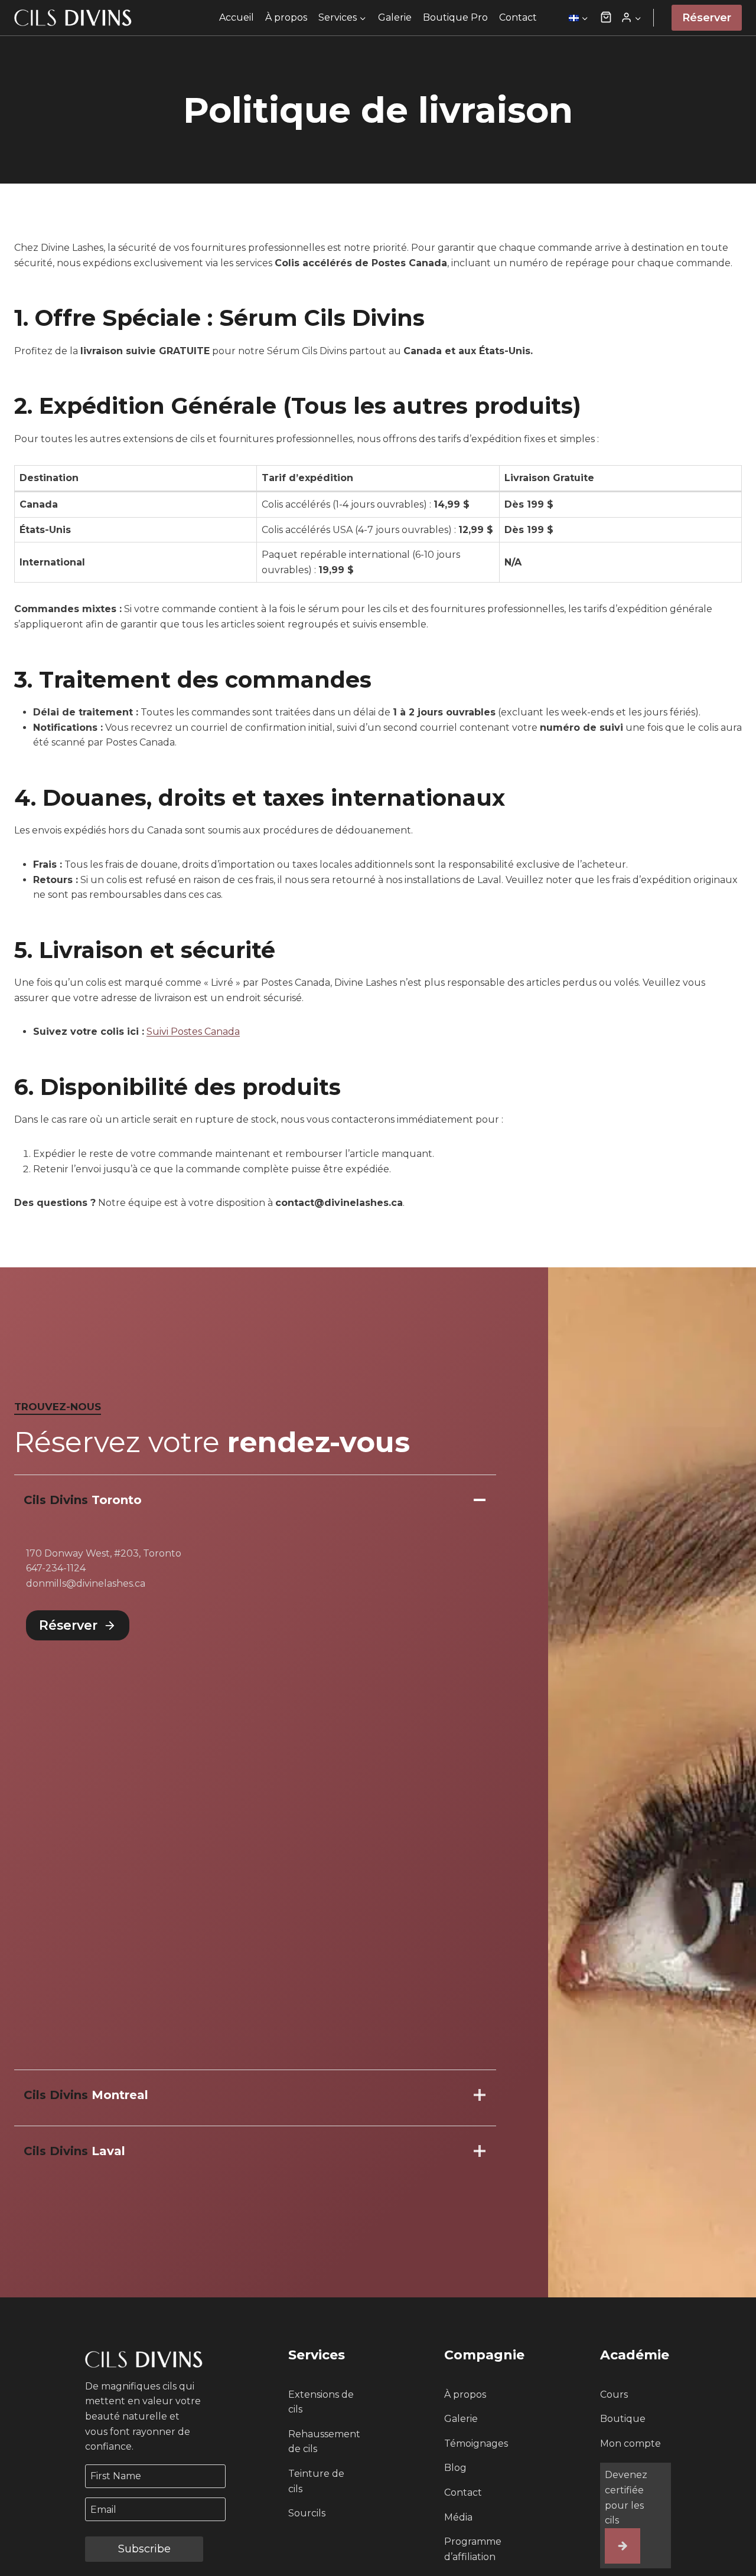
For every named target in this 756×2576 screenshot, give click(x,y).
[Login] (631, 18)
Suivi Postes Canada (193, 1032)
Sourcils (307, 2513)
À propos (286, 17)
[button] (606, 18)
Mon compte (630, 2443)
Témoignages (476, 2443)
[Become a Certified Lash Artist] (623, 2546)
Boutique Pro (455, 17)
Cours (614, 2394)
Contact (518, 17)
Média (458, 2517)
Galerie (395, 17)
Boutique (623, 2419)
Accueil (237, 17)
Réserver (707, 18)
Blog (455, 2468)
